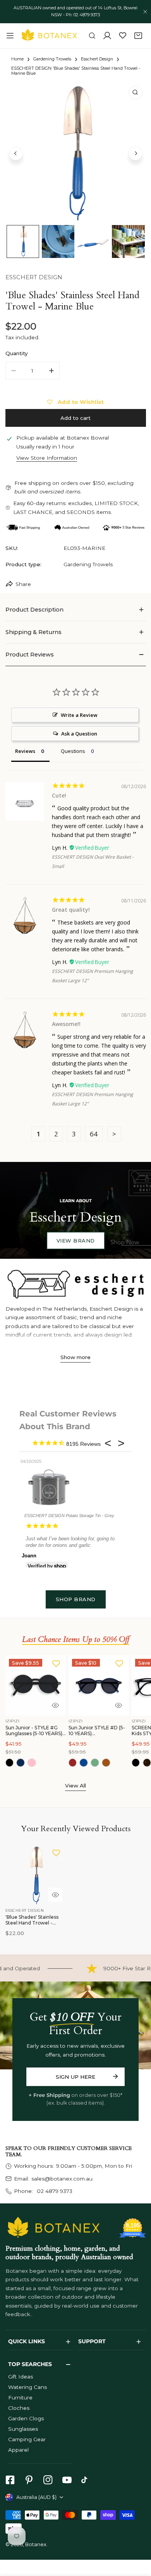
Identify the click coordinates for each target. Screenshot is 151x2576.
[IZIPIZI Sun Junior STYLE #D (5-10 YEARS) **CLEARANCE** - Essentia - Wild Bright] (106, 1763)
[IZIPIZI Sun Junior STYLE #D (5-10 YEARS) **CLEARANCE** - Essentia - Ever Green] (95, 1763)
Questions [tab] (73, 751)
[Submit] (115, 2076)
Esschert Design (97, 59)
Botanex (36, 2544)
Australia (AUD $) (36, 2497)
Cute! (59, 795)
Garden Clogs (26, 2418)
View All (75, 1785)
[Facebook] (10, 2480)
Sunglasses (23, 2429)
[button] (138, 36)
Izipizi (13, 1721)
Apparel (18, 2450)
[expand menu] (10, 36)
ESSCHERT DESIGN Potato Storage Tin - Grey (69, 1516)
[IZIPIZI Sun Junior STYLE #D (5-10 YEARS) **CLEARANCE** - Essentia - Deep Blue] (84, 1763)
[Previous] (16, 153)
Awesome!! (66, 1024)
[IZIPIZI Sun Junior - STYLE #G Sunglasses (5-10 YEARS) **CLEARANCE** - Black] (10, 1763)
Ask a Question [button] (79, 734)
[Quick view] (55, 1705)
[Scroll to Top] (138, 2536)
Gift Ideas (21, 2377)
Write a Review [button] (79, 715)
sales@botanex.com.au (62, 2179)
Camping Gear (27, 2439)
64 (94, 1134)
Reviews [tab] (25, 751)
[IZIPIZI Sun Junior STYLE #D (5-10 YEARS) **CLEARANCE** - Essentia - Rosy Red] (73, 1763)
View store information (47, 458)
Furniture (20, 2397)
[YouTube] (67, 2480)
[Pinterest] (29, 2480)
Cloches (19, 2408)
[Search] (92, 36)
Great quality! (71, 910)
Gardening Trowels (52, 59)
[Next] (136, 153)
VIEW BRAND (76, 1241)
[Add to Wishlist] (56, 1663)
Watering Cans (27, 2387)
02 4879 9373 (54, 2191)
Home (17, 59)
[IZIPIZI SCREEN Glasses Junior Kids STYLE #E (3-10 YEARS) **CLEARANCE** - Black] (136, 1763)
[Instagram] (48, 2480)
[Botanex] (49, 36)
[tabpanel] (76, 610)
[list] (76, 152)
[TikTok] (86, 2480)
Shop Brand (76, 1599)
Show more (75, 1357)
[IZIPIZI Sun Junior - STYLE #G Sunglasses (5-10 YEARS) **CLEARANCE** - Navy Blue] (21, 1763)
